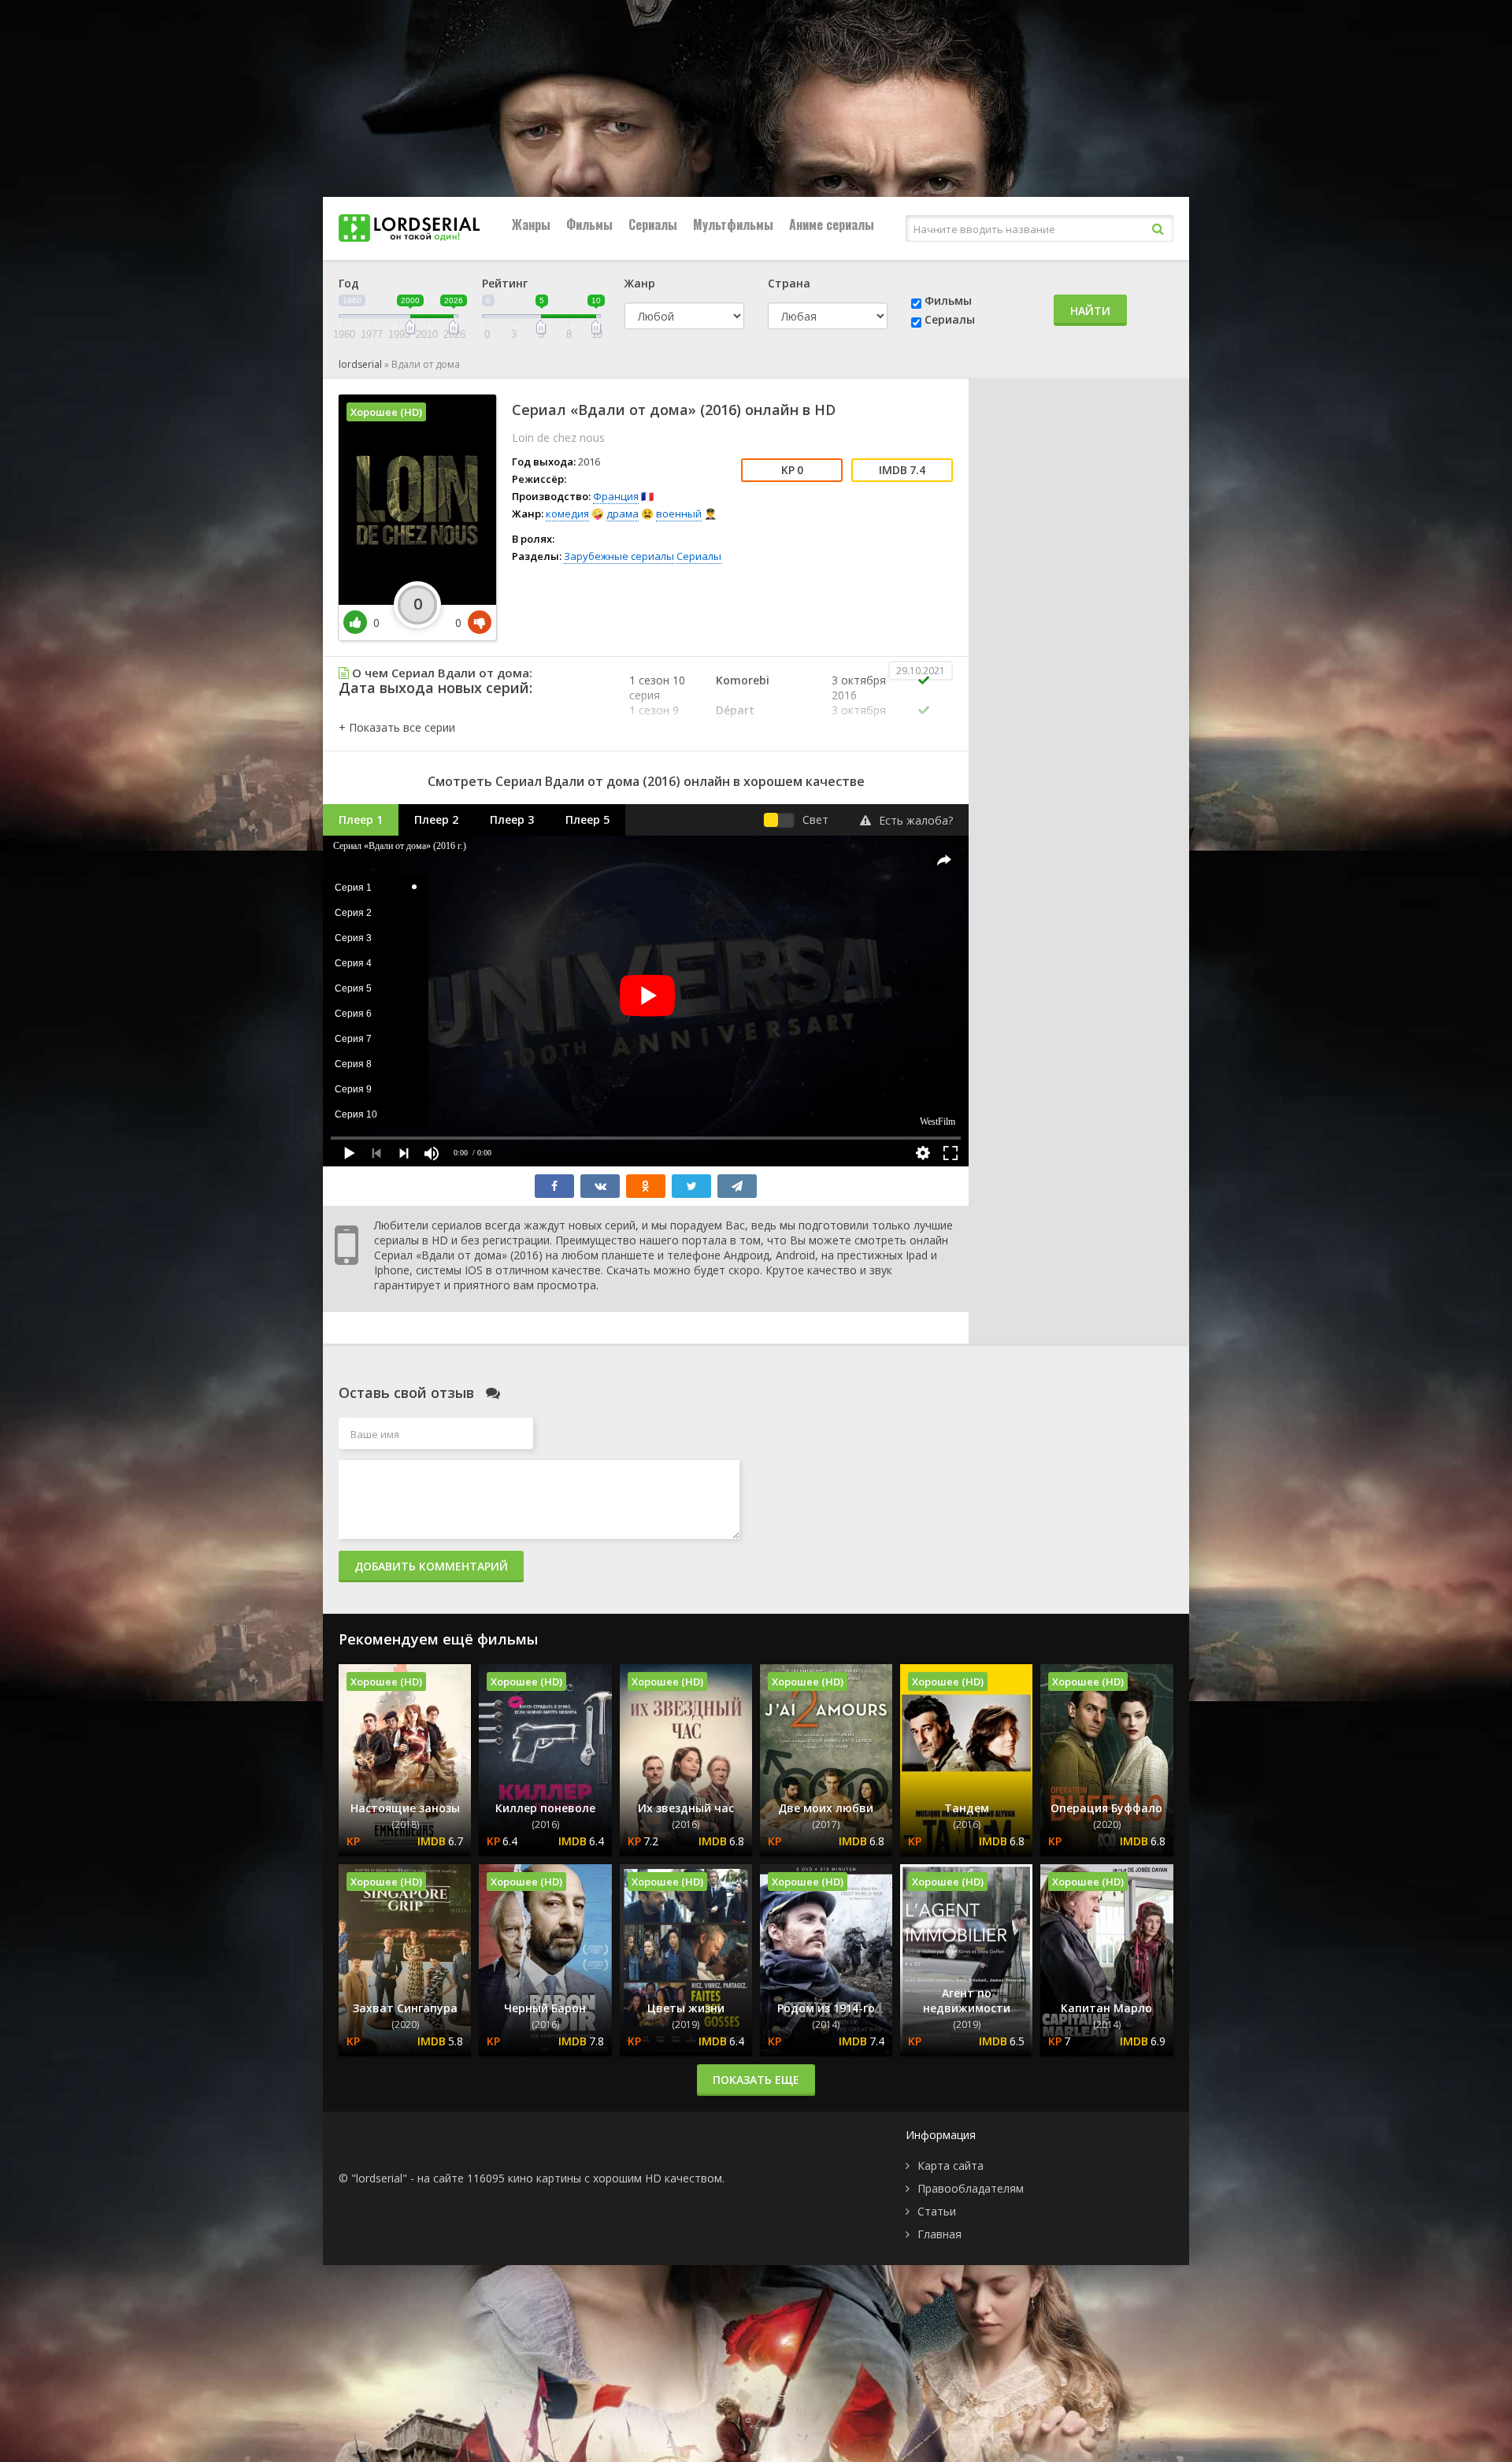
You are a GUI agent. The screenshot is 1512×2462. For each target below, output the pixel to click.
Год (349, 283)
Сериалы (653, 224)
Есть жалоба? (916, 820)
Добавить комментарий (431, 1566)
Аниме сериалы (832, 224)
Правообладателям (971, 2188)
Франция (616, 496)
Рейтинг (505, 283)
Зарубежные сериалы (619, 556)
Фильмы (589, 224)
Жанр (640, 283)
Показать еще (756, 2080)
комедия (567, 514)
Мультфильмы (733, 224)
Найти (1090, 311)
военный (679, 514)
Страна (789, 283)
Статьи (937, 2211)
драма (623, 514)
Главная (939, 2234)
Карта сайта (951, 2165)
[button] (397, 727)
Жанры (531, 224)
